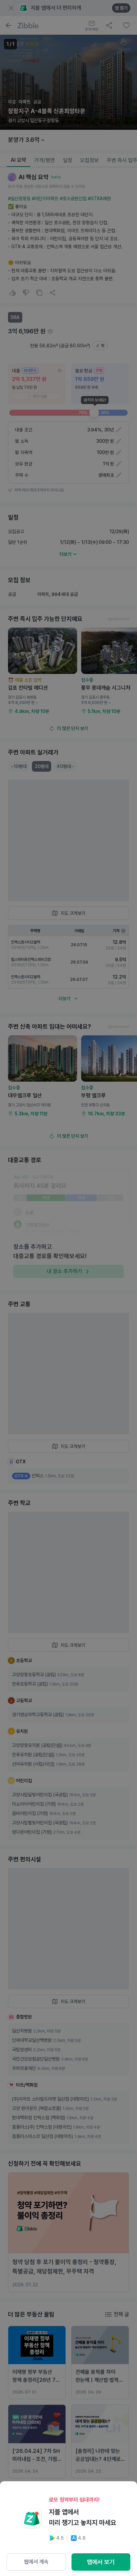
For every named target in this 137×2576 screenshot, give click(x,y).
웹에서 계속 (36, 2562)
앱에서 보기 (101, 2562)
